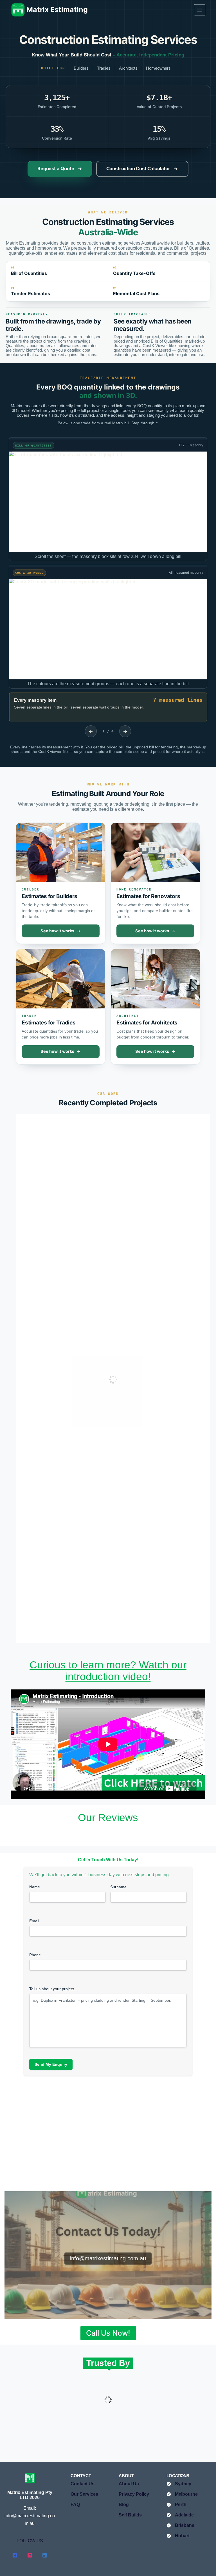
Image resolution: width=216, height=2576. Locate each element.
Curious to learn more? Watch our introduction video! (108, 1671)
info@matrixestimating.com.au (108, 2258)
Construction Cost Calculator (138, 168)
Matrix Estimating (57, 10)
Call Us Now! (108, 2333)
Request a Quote (56, 168)
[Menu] (200, 10)
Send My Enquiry (51, 2064)
